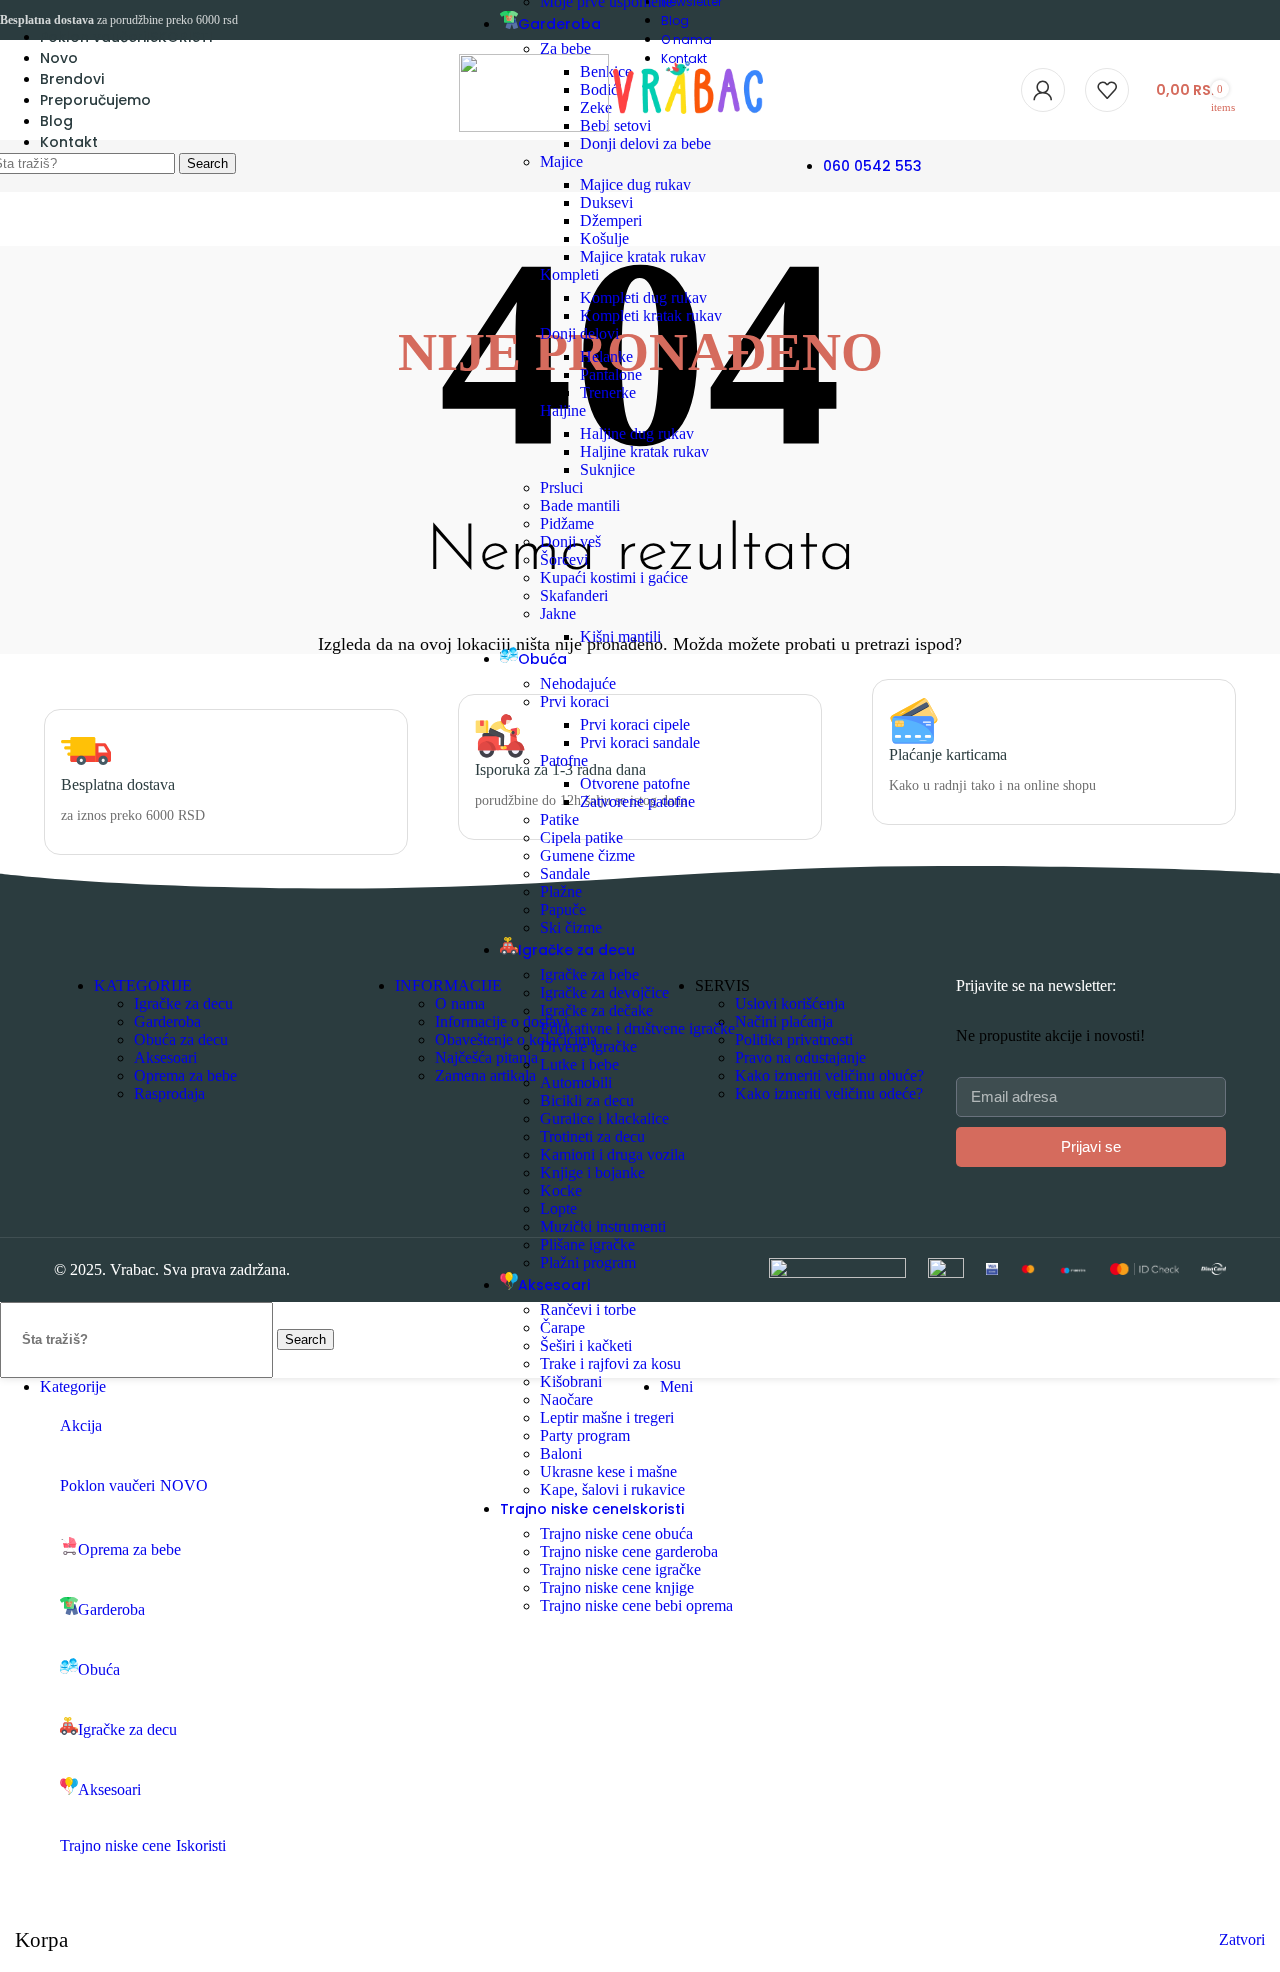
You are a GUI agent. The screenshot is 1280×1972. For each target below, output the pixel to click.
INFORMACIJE (448, 985)
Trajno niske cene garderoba (629, 1551)
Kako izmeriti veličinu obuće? (829, 1075)
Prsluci (561, 487)
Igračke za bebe (589, 974)
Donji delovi (579, 333)
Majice (561, 161)
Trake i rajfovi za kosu (610, 1363)
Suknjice (607, 469)
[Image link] (837, 1272)
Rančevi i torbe (588, 1309)
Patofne (564, 760)
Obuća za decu (181, 1039)
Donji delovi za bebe (645, 143)
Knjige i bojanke (592, 1172)
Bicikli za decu (587, 1100)
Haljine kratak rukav (644, 451)
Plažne (561, 891)
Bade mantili (580, 505)
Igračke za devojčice (604, 992)
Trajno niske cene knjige (617, 1587)
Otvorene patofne (635, 783)
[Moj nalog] (1043, 90)
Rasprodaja (169, 1093)
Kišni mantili (620, 636)
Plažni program (588, 1262)
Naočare (566, 1399)
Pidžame (567, 523)
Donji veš (570, 541)
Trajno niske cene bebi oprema (636, 1605)
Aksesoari (165, 1057)
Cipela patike (581, 837)
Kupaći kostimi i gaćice (614, 577)
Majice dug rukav (635, 184)
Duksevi (606, 202)
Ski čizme (571, 927)
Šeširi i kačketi (586, 1345)
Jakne (558, 613)
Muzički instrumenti (603, 1226)
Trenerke (608, 392)
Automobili (576, 1082)
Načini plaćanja (784, 1021)
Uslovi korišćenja (790, 1003)
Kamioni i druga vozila (612, 1154)
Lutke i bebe (579, 1064)
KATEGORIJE (143, 985)
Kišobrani (571, 1381)
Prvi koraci (574, 701)
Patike (559, 819)
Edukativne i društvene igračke (637, 1028)
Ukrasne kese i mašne (608, 1471)
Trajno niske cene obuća (616, 1533)
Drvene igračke (588, 1046)
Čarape (562, 1327)
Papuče (563, 909)
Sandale (565, 873)
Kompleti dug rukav (643, 297)
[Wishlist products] (1107, 90)
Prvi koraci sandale (640, 742)
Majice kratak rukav (643, 256)
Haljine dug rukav (637, 433)
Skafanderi (574, 595)
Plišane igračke (587, 1244)
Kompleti (569, 274)
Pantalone (611, 374)
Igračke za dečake (596, 1010)
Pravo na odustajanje (800, 1057)
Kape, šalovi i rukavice (612, 1489)
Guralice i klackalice (604, 1118)
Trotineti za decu (592, 1136)
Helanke (606, 356)
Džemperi (611, 220)
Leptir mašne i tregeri (607, 1417)
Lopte (558, 1208)
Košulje (604, 238)
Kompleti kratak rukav (651, 315)
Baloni (561, 1453)
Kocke (561, 1190)
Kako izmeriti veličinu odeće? (829, 1093)
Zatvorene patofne (637, 801)
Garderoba (167, 1021)
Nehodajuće (578, 683)
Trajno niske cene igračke (620, 1569)
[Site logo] (536, 126)
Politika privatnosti (794, 1039)
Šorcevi (564, 559)
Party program (585, 1435)
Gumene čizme (587, 855)
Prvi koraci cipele (635, 724)
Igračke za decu (183, 1003)
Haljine (563, 410)
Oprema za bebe (185, 1075)
